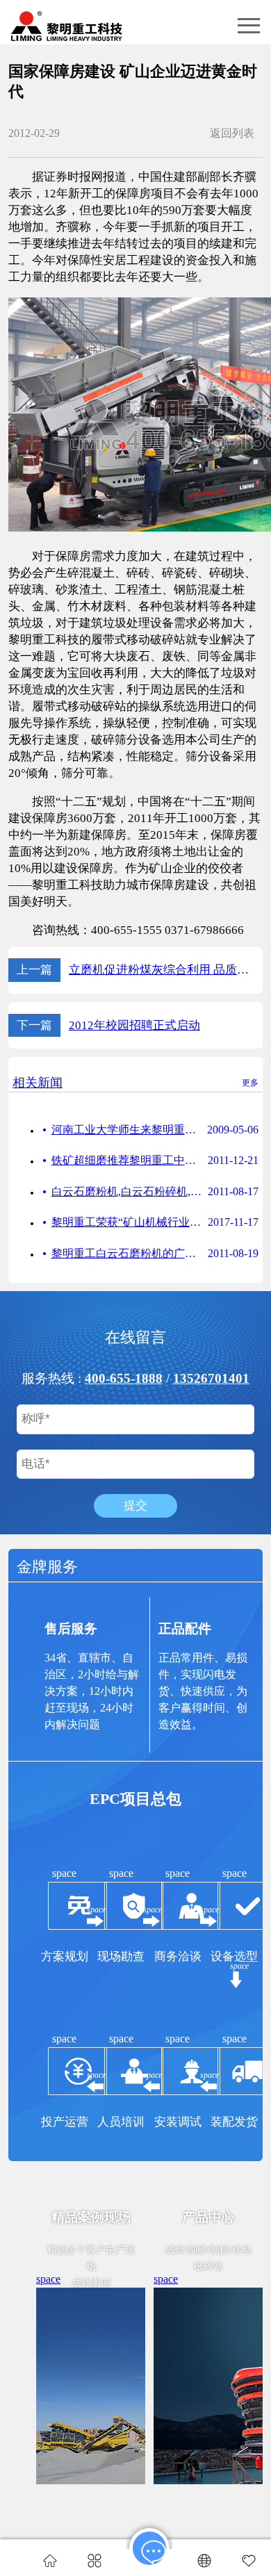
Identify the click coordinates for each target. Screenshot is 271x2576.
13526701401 (211, 1378)
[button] (249, 26)
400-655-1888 (124, 1378)
